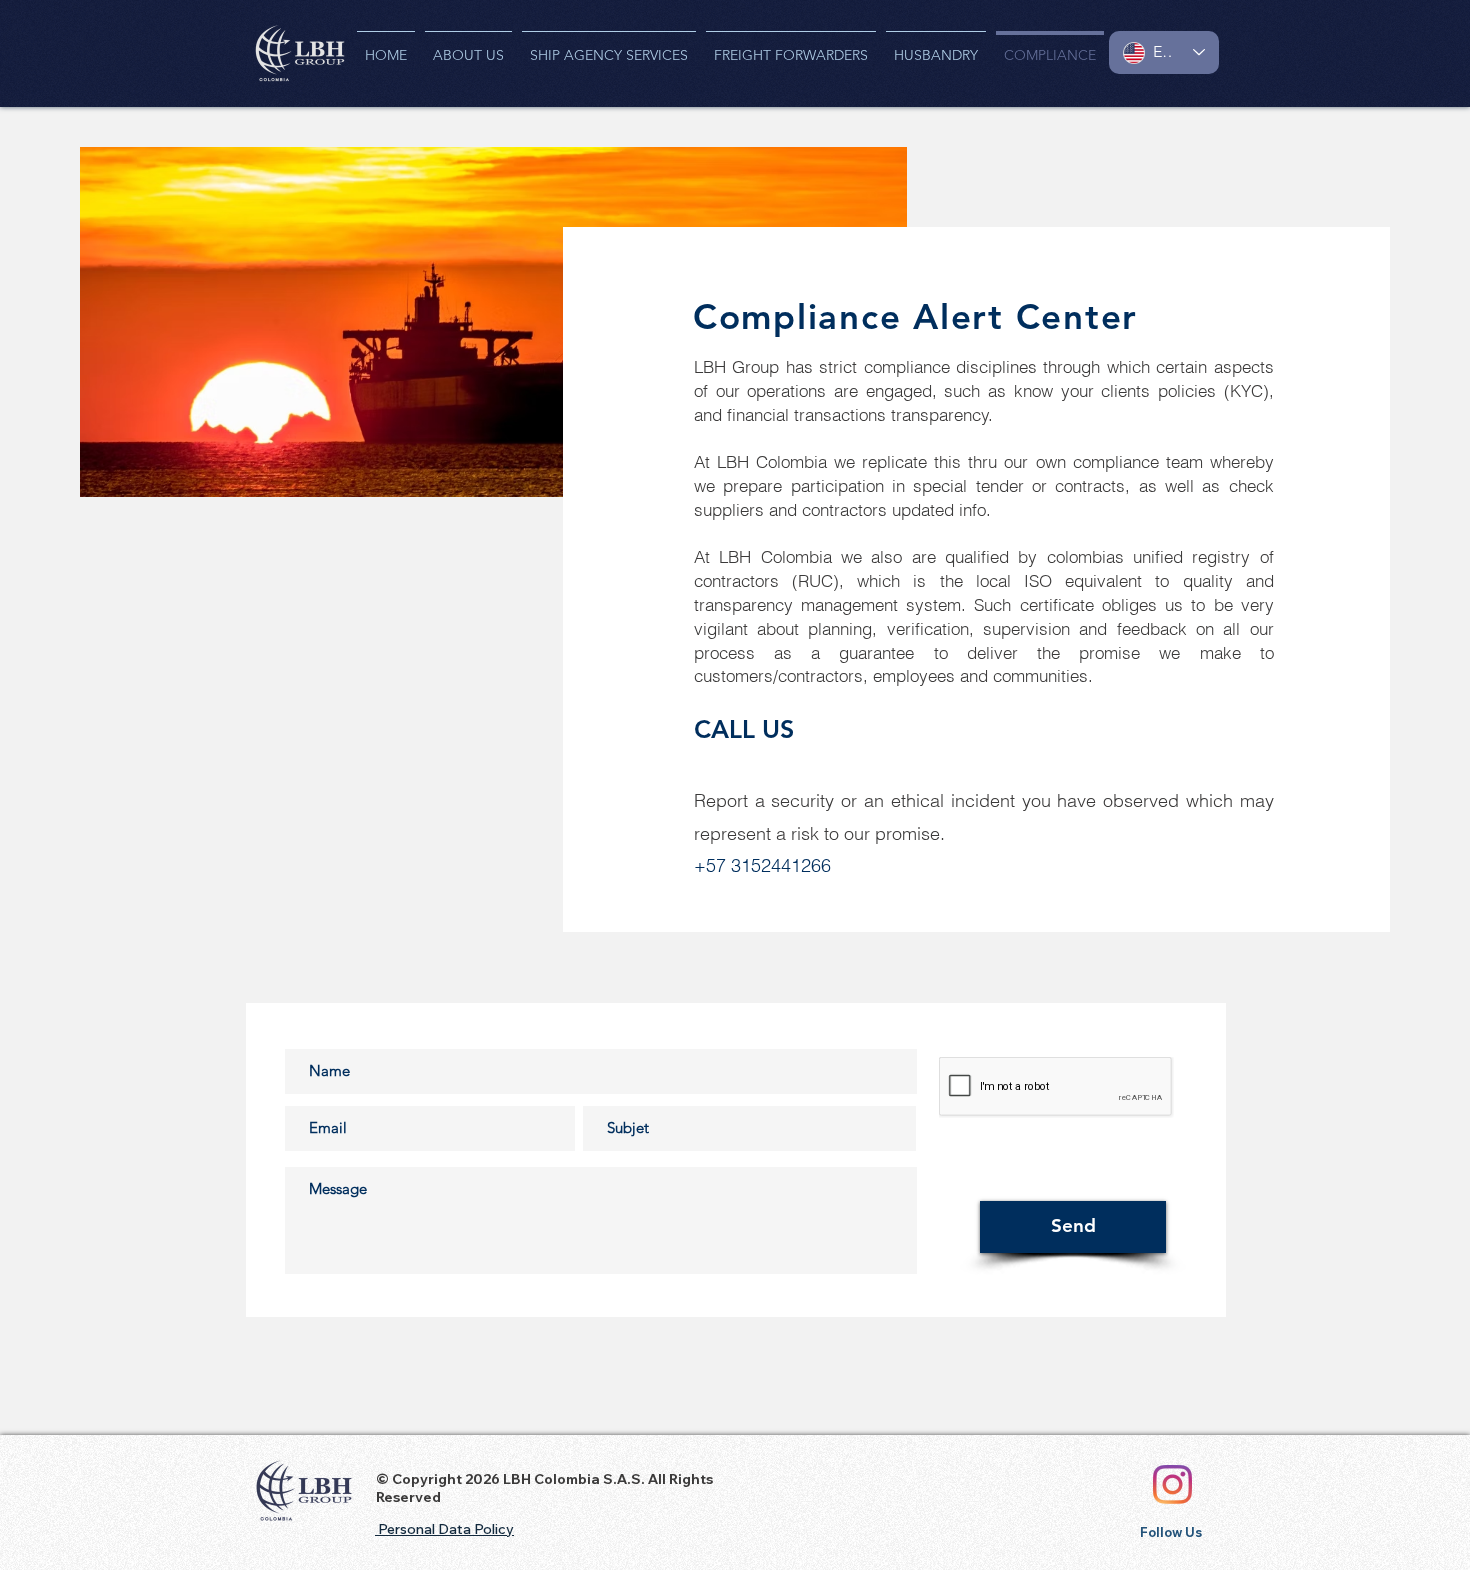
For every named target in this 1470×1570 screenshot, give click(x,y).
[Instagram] (1172, 1484)
